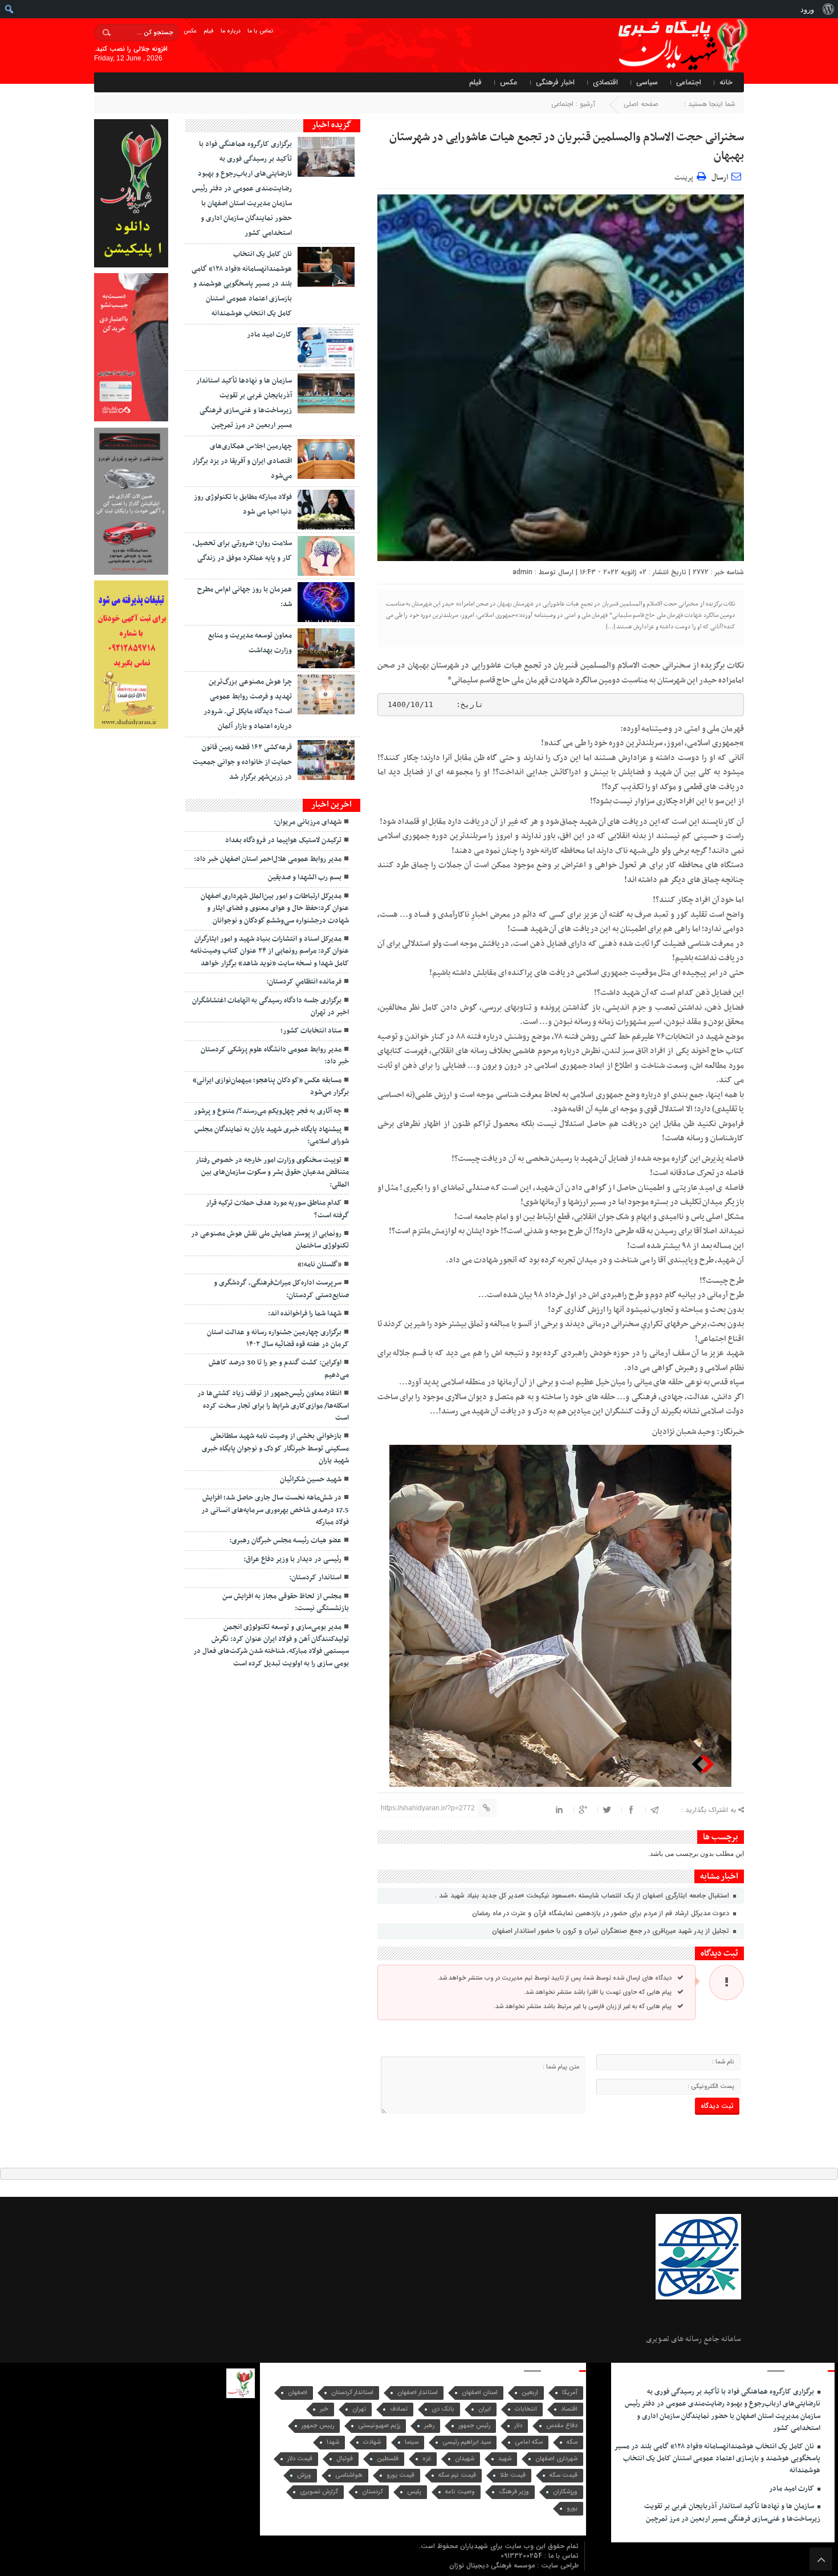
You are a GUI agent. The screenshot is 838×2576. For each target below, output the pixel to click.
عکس (190, 31)
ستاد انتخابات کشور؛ (311, 1031)
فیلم (209, 31)
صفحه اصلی (641, 104)
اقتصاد (569, 2409)
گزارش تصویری (319, 2492)
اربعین (530, 2393)
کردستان (373, 2492)
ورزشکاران (565, 2492)
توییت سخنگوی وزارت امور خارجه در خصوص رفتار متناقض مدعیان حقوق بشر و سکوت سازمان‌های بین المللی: (272, 1173)
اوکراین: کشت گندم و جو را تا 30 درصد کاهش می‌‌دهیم (279, 1369)
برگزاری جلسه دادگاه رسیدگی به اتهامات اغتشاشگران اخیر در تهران (270, 1007)
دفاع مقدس (562, 2426)
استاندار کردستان (352, 2393)
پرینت (686, 176)
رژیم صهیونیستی (379, 2426)
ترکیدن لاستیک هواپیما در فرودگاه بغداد (283, 840)
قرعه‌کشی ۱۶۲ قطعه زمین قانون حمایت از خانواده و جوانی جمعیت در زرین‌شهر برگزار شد (242, 762)
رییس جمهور (318, 2426)
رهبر (429, 2426)
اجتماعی (689, 82)
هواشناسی (349, 2475)
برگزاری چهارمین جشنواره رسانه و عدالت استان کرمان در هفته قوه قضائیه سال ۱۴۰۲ (278, 1338)
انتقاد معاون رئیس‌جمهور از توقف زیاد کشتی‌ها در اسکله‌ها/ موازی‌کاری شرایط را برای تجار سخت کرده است (273, 1406)
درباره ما (231, 31)
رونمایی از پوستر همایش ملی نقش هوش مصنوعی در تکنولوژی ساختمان (270, 1240)
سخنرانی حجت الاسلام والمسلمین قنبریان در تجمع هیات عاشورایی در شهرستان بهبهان (567, 147)
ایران (485, 2409)
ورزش (304, 2475)
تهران (359, 2409)
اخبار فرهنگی (555, 82)
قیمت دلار (300, 2459)
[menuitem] (828, 9)
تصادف (399, 2409)
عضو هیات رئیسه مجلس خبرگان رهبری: (285, 1541)
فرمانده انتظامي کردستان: (304, 982)
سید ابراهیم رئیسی (467, 2442)
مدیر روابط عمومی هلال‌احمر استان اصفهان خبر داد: (268, 859)
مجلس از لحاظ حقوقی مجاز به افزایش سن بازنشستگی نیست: (286, 1602)
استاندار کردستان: (315, 1578)
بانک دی (443, 2409)
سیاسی (647, 82)
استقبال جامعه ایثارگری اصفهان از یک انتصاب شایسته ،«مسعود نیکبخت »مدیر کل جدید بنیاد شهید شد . (583, 1896)
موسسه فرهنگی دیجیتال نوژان (493, 2565)
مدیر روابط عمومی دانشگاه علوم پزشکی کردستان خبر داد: (275, 1056)
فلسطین (388, 2459)
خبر (324, 2409)
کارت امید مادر (269, 335)
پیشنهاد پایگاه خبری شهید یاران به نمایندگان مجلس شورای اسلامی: (272, 1135)
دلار (518, 2426)
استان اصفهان (480, 2393)
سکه (572, 2442)
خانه (726, 82)
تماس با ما (260, 31)
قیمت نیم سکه (457, 2475)
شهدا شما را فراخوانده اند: (305, 1314)
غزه (427, 2459)
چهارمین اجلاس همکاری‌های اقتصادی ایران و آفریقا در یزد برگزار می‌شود (242, 461)
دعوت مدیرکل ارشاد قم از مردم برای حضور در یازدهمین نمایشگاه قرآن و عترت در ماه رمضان (602, 1913)
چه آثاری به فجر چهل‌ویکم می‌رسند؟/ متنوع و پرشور (268, 1111)
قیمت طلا (513, 2475)
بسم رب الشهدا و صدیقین (305, 877)
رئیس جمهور (474, 2426)
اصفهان (298, 2393)
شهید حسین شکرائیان (311, 1480)
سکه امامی (529, 2442)
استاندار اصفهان (418, 2393)
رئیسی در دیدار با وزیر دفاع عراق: (292, 1559)
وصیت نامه (460, 2492)
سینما (412, 2442)
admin (522, 572)
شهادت (372, 2442)
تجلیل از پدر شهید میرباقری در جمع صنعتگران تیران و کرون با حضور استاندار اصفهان (612, 1931)
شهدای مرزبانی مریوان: (308, 822)
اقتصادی (605, 82)
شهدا (333, 2442)
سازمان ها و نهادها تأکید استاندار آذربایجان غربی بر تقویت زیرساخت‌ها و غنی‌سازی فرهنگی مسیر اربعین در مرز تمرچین (732, 2512)
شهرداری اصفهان (556, 2459)
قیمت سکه (564, 2475)
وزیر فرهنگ (514, 2492)
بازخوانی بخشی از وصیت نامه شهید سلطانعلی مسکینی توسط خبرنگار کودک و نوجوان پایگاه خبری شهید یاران (275, 1449)
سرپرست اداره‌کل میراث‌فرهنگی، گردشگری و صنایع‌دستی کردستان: (281, 1289)
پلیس (414, 2492)
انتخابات (526, 2409)
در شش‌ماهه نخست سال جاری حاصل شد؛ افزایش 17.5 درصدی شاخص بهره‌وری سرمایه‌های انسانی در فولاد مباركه (275, 1510)
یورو (572, 2508)
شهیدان (465, 2459)
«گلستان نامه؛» (320, 1265)
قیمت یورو (400, 2475)
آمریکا (570, 2393)
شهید (505, 2459)
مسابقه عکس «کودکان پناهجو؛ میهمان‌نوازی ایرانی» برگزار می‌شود (271, 1086)
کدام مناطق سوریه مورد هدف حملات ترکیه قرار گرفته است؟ (277, 1209)
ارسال (720, 178)
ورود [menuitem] (807, 9)
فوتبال (345, 2459)
